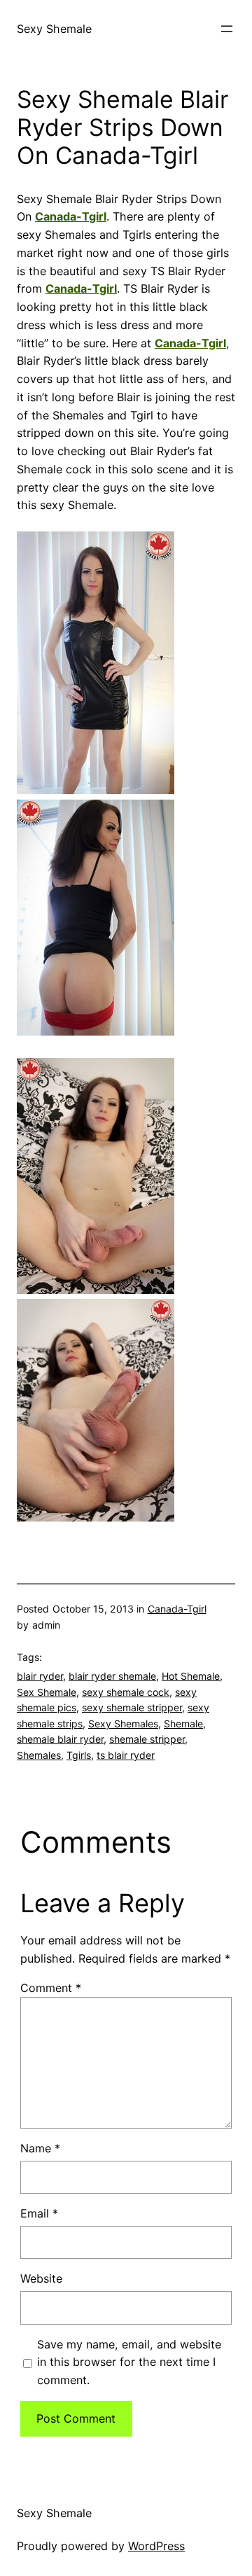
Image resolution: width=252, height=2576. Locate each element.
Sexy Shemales (123, 1724)
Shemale (183, 1724)
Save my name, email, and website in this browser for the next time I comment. (129, 2362)
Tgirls (79, 1755)
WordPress (156, 2546)
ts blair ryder (126, 1755)
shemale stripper (147, 1739)
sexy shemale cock (126, 1692)
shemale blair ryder (60, 1739)
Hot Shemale (191, 1676)
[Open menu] (227, 29)
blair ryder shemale (112, 1676)
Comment (51, 1988)
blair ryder (40, 1676)
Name (40, 2148)
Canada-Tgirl (71, 216)
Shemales (39, 1755)
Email (39, 2213)
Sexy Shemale (54, 29)
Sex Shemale (47, 1692)
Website (41, 2278)
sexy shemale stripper (132, 1707)
